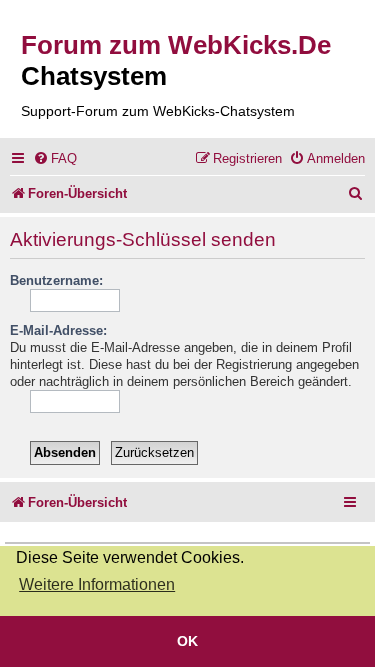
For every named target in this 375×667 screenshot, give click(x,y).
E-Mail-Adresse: (58, 330)
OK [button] (187, 641)
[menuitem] (55, 158)
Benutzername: (56, 280)
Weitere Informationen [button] (97, 584)
